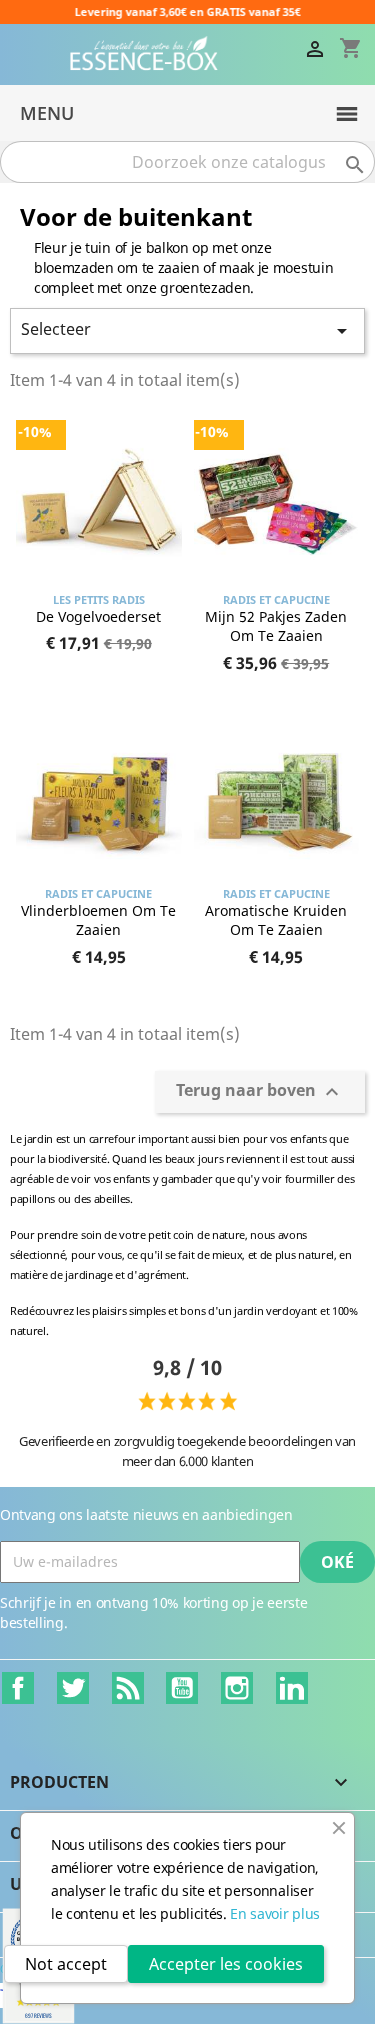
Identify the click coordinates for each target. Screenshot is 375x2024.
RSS (128, 1688)
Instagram (237, 1688)
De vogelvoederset (98, 616)
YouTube (182, 1688)
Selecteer (187, 330)
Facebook (18, 1688)
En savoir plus (275, 1913)
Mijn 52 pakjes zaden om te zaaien (276, 626)
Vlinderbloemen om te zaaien (98, 920)
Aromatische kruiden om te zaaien (276, 920)
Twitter (73, 1688)
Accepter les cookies (226, 1964)
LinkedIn (292, 1688)
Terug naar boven (260, 1092)
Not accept (66, 1964)
